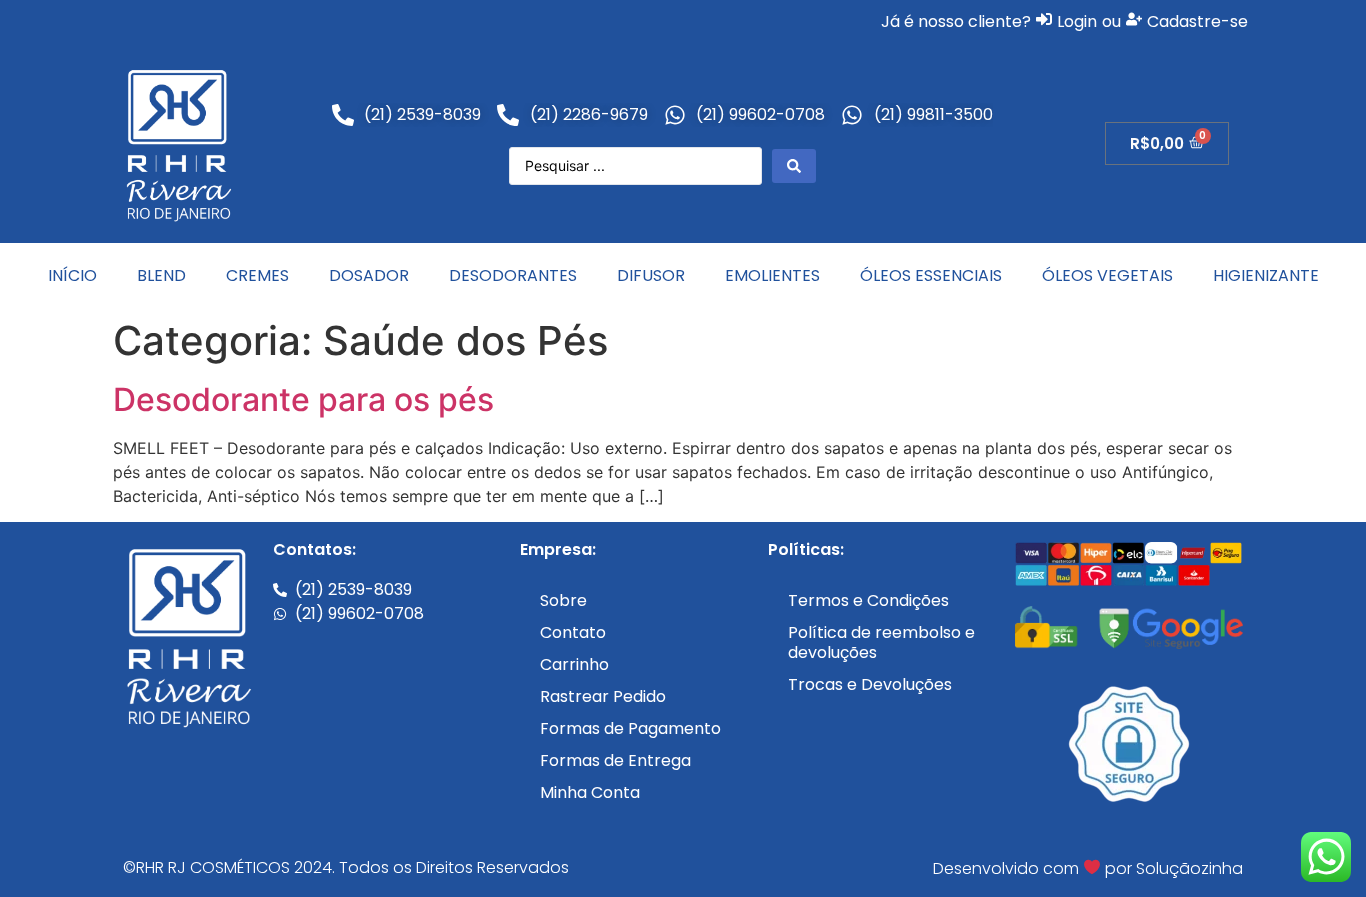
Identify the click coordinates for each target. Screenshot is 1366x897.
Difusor (651, 275)
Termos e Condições (868, 600)
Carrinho (574, 664)
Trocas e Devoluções (870, 684)
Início (72, 275)
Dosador (369, 275)
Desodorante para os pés (303, 399)
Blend (161, 275)
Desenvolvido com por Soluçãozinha (1088, 868)
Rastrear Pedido (603, 696)
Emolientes (772, 275)
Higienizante (1266, 275)
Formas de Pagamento (630, 728)
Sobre (563, 600)
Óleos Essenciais (931, 275)
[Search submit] (794, 166)
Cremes (257, 275)
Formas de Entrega (615, 760)
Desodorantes (513, 275)
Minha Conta (590, 792)
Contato (573, 632)
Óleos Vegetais (1107, 275)
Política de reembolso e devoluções (881, 642)
